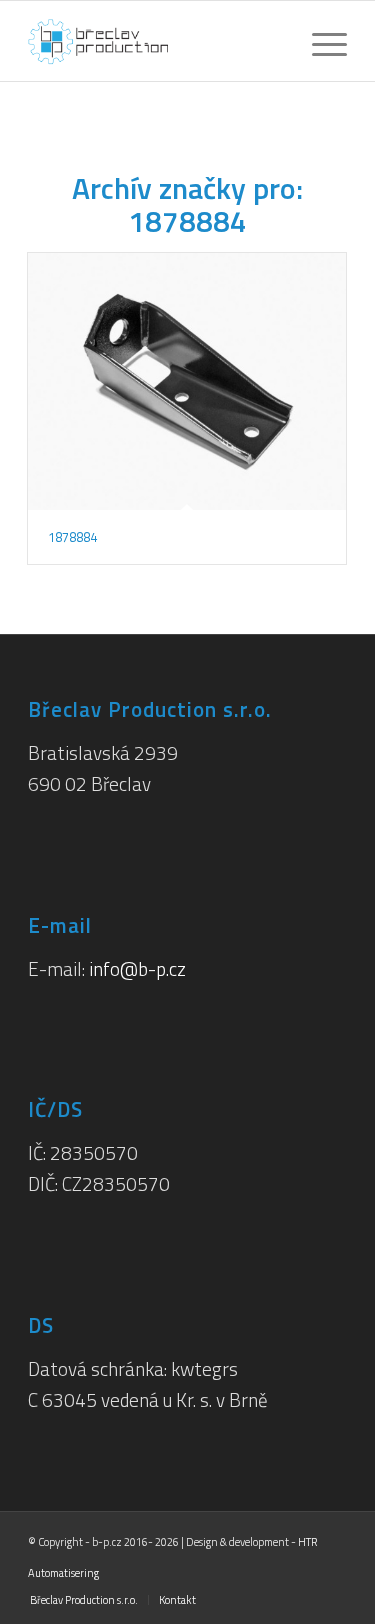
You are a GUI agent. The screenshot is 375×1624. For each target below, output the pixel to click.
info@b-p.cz (137, 968)
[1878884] (187, 381)
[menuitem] (319, 41)
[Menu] (319, 41)
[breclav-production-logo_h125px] (155, 41)
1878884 (72, 537)
